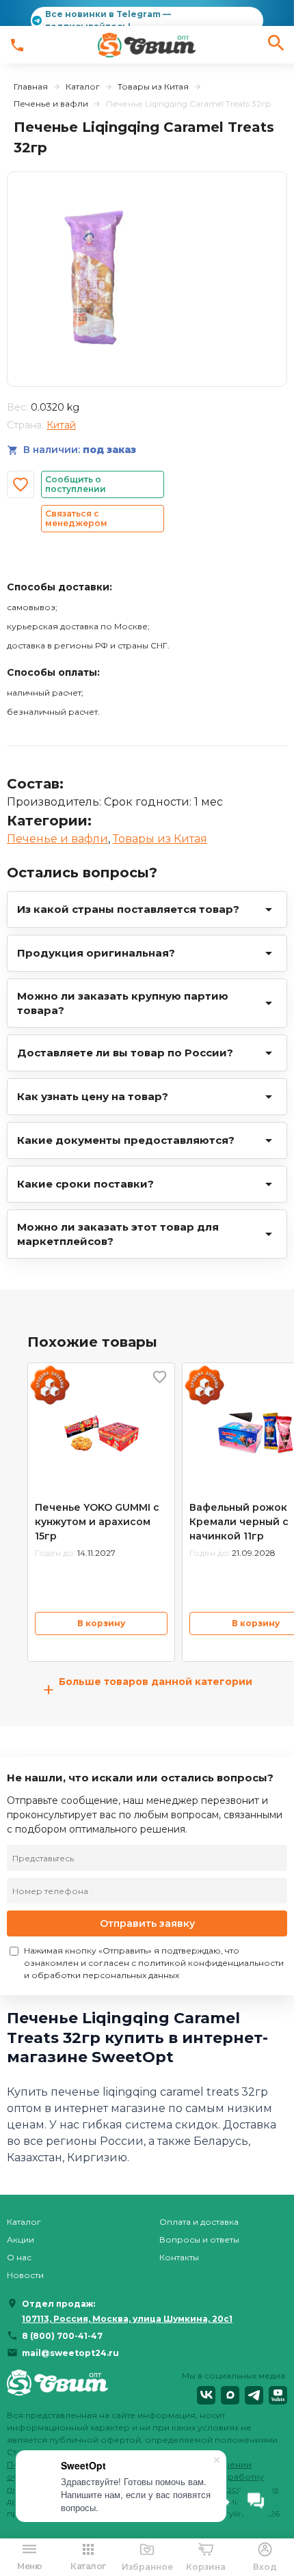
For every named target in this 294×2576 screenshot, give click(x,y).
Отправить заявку (147, 1923)
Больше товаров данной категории (147, 1689)
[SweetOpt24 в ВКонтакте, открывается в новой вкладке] (206, 2395)
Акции (21, 2239)
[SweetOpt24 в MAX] (230, 2395)
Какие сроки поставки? (85, 1184)
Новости (25, 2275)
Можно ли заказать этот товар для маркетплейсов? (118, 1234)
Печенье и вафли (51, 104)
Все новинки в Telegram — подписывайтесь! (108, 20)
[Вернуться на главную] (57, 2387)
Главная (31, 86)
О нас (19, 2257)
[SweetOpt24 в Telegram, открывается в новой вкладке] (254, 2395)
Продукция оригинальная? (96, 953)
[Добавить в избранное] (21, 484)
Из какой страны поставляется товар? (128, 909)
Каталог (83, 86)
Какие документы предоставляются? (126, 1140)
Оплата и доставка (199, 2222)
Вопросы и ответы (199, 2239)
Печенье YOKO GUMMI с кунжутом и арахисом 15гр (97, 1522)
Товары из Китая (153, 86)
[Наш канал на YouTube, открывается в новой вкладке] (278, 2395)
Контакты (179, 2257)
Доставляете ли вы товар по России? (125, 1053)
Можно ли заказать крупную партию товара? (123, 1003)
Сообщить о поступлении (76, 484)
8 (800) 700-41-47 (62, 2336)
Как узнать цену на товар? (93, 1096)
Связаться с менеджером (76, 518)
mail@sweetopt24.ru (70, 2353)
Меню (29, 2566)
